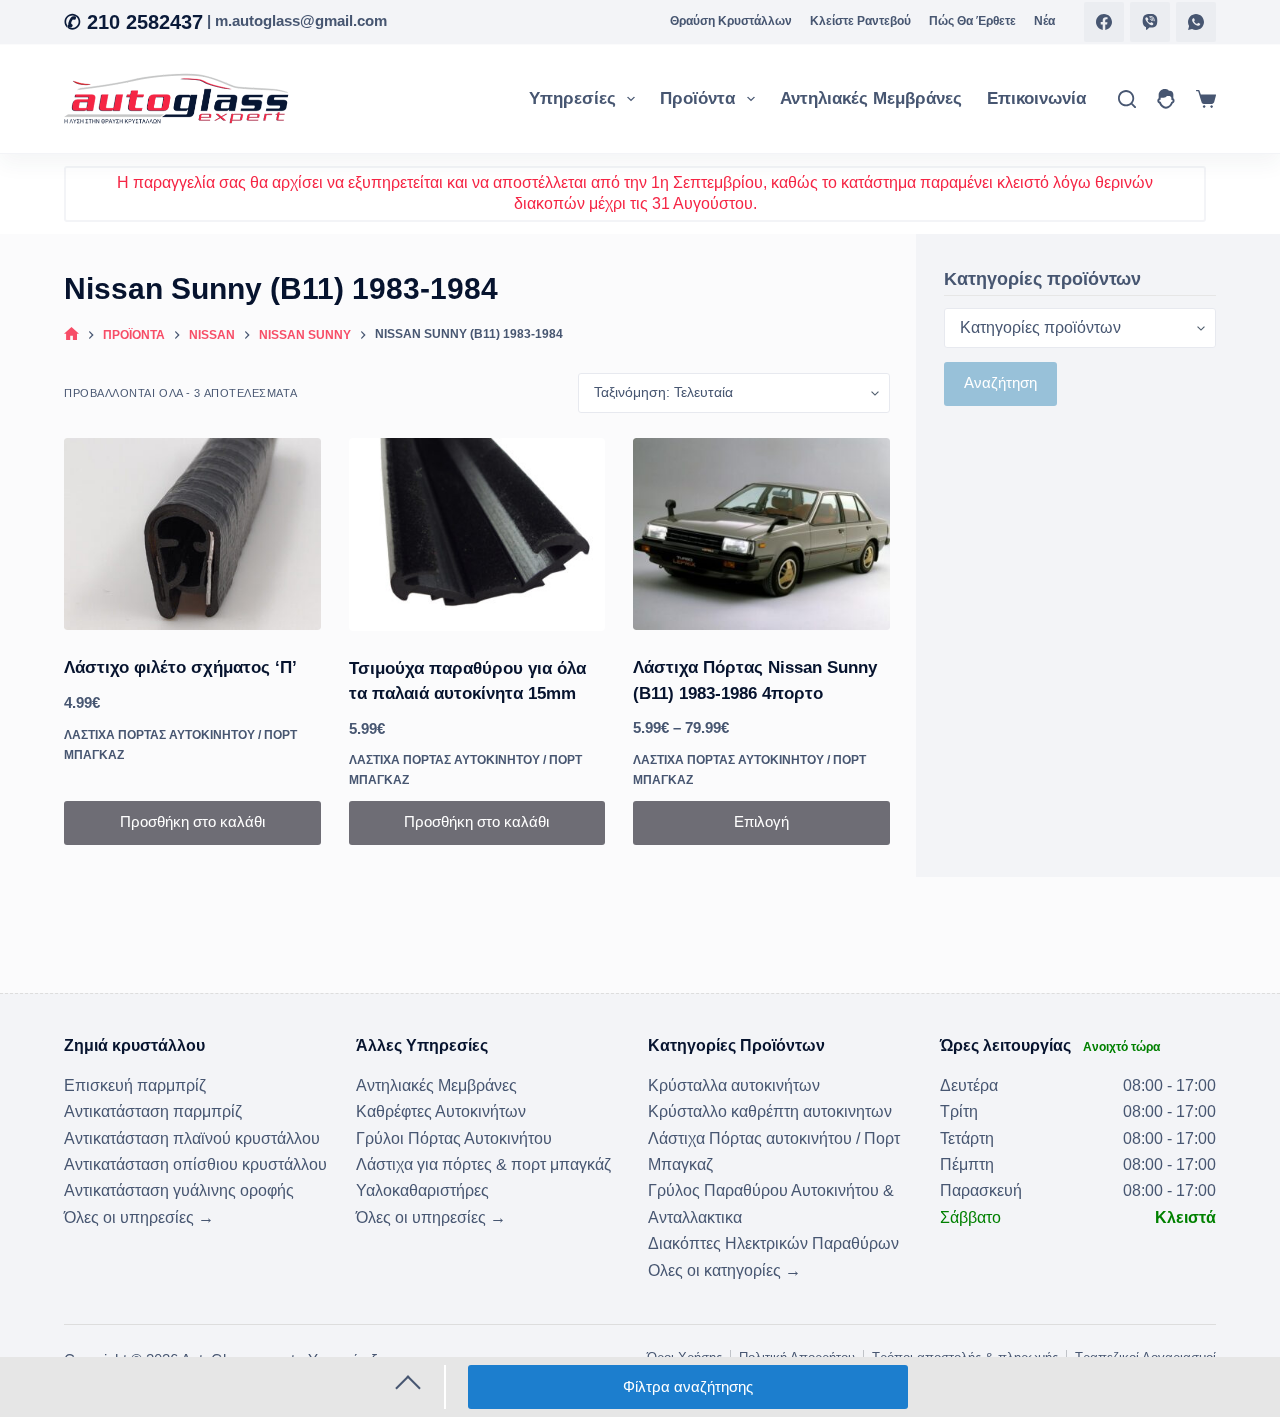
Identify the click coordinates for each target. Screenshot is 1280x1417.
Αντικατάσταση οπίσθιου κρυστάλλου (195, 1164)
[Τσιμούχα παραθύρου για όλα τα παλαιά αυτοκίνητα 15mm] (477, 534)
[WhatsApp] (1196, 22)
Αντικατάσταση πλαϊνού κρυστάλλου (192, 1138)
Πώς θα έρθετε (972, 21)
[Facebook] (1104, 22)
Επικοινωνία (1036, 98)
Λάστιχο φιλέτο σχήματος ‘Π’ (180, 667)
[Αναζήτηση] (1127, 99)
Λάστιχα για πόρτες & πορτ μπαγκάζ (483, 1164)
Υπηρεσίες (572, 98)
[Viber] (1150, 22)
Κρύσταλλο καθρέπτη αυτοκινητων (770, 1111)
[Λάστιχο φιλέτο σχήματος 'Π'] (192, 534)
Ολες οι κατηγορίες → (724, 1270)
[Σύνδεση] (1166, 99)
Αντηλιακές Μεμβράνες (871, 98)
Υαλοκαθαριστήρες (422, 1190)
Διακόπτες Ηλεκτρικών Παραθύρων (773, 1243)
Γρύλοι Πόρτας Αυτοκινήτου (454, 1138)
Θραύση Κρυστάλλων (731, 21)
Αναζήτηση (1000, 383)
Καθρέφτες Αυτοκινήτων (441, 1111)
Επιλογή (761, 821)
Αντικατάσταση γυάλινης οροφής (179, 1190)
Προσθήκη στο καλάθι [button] (192, 821)
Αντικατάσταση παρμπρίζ (153, 1111)
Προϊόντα (697, 98)
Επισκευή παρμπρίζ (135, 1085)
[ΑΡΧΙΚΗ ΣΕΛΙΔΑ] (71, 335)
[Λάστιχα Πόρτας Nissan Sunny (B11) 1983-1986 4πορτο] (761, 534)
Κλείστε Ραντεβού (860, 21)
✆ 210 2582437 (133, 22)
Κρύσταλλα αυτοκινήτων (734, 1085)
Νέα (1044, 21)
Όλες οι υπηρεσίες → (139, 1217)
